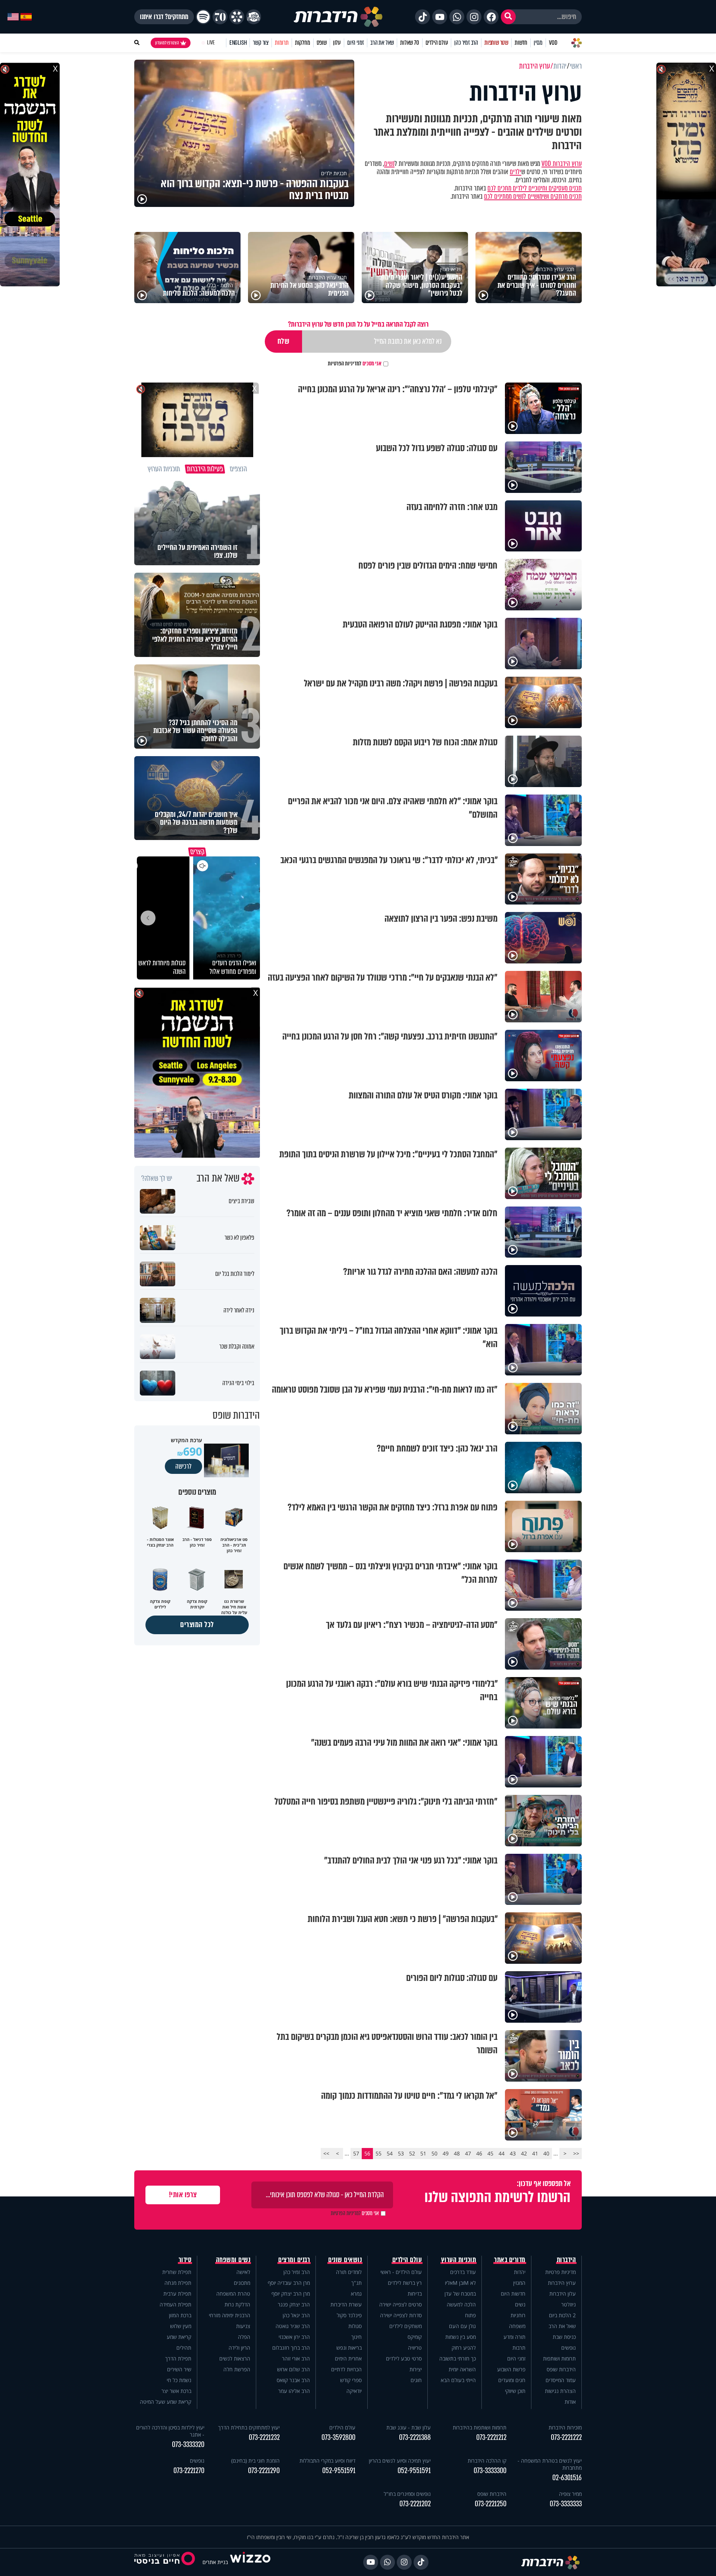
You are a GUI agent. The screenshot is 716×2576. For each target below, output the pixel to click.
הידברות (566, 2260)
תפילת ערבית (177, 2294)
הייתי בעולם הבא (458, 2380)
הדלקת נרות (237, 2304)
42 (524, 2153)
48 (457, 2153)
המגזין (519, 2283)
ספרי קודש (351, 2380)
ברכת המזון (180, 2315)
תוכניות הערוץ (459, 2260)
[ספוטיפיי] (203, 17)
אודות (570, 2402)
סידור (185, 2260)
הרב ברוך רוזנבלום (291, 2348)
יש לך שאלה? (157, 1179)
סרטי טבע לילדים (404, 2358)
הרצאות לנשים (235, 2358)
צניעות (243, 2326)
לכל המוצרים (197, 1625)
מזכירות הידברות (565, 2427)
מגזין (538, 43)
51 (423, 2153)
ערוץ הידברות (562, 2283)
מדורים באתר (510, 2260)
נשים (389, 164)
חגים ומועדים (512, 2380)
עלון (337, 43)
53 (401, 2153)
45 (490, 2153)
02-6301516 (567, 2478)
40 (546, 2153)
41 (535, 2153)
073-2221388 (415, 2437)
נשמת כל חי (179, 2380)
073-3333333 (566, 2504)
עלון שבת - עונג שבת (409, 2427)
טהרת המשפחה (233, 2294)
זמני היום (356, 43)
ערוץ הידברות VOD (562, 164)
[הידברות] (338, 17)
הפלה (244, 2337)
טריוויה (415, 2348)
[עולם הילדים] (254, 17)
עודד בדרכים (463, 2272)
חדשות (521, 43)
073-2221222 (566, 2437)
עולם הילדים (437, 43)
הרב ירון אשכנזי (294, 2337)
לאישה (243, 2272)
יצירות (416, 2369)
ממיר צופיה (570, 2494)
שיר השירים (179, 2369)
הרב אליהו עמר (294, 2391)
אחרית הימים (348, 2358)
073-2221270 (189, 2471)
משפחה (517, 2326)
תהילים (184, 2348)
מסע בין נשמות (461, 2337)
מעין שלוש (181, 2326)
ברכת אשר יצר (176, 2391)
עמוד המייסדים (561, 2380)
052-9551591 (414, 2471)
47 (468, 2153)
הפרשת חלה (237, 2369)
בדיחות (415, 2294)
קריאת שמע (179, 2337)
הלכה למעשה (461, 2304)
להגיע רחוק (464, 2348)
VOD (553, 43)
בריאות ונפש (349, 2348)
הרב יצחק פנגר (294, 2304)
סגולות (355, 2326)
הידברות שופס (561, 2369)
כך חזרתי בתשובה (458, 2358)
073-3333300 (490, 2471)
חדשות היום (513, 2294)
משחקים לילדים (406, 2326)
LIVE (211, 43)
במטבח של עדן (460, 2294)
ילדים (516, 172)
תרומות (282, 43)
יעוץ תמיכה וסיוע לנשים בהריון (400, 2461)
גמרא (356, 2294)
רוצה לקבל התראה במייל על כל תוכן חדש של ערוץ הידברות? (358, 324)
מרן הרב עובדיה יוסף (289, 2283)
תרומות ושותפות (559, 2358)
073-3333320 (188, 2445)
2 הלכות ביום (562, 2315)
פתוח (470, 2315)
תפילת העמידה (175, 2304)
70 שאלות (409, 43)
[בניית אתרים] (250, 2562)
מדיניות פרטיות (560, 2272)
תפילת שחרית (177, 2272)
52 (412, 2153)
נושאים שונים (345, 2260)
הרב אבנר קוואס (293, 2380)
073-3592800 (338, 2437)
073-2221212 (491, 2437)
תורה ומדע (514, 2337)
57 (356, 2153)
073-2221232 (264, 2437)
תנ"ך (357, 2283)
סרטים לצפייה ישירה (401, 2304)
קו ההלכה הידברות (487, 2461)
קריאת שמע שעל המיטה (166, 2402)
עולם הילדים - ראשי (401, 2272)
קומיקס (415, 2337)
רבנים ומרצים (294, 2260)
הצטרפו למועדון (167, 43)
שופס (322, 43)
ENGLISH (238, 43)
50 (434, 2153)
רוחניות (518, 2315)
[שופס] (237, 17)
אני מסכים (355, 364)
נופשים (569, 2348)
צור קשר (261, 43)
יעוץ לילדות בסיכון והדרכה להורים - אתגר (170, 2431)
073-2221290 (264, 2471)
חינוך (357, 2337)
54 (390, 2153)
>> (326, 2153)
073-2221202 (415, 2504)
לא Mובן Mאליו (460, 2283)
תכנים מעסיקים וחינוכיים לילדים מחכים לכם (535, 188)
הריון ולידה (239, 2348)
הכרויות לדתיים (346, 2369)
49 (446, 2153)
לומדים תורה (349, 2272)
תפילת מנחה (178, 2283)
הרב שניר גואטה (293, 2326)
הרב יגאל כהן (296, 2315)
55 (379, 2153)
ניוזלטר (569, 2304)
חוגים (416, 2380)
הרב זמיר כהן (466, 43)
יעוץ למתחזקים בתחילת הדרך (249, 2427)
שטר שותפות (496, 43)
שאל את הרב (382, 43)
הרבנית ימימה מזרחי (230, 2315)
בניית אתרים (215, 2562)
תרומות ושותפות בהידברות (480, 2427)
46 (479, 2153)
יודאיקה (354, 2391)
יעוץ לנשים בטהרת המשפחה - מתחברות (550, 2464)
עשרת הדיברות (346, 2304)
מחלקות (303, 43)
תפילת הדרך (178, 2358)
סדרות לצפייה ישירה (401, 2315)
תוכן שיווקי (515, 2391)
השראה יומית (462, 2369)
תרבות (519, 2348)
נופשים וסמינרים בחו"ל (407, 2494)
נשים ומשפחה (233, 2260)
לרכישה (183, 1466)
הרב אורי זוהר (296, 2358)
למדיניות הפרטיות (345, 364)
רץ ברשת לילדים (405, 2283)
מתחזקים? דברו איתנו (164, 17)
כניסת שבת (564, 2337)
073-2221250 (491, 2504)
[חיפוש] (508, 17)
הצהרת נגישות (560, 2391)
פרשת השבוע (511, 2369)
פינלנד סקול (349, 2315)
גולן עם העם (462, 2326)
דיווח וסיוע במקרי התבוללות (327, 2461)
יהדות (520, 2272)
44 (502, 2153)
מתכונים (242, 2283)
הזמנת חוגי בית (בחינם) (255, 2461)
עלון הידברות (563, 2294)
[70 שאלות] (220, 17)
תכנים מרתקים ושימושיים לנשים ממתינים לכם (533, 196)
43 (513, 2153)
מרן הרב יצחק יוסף (291, 2294)
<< (576, 2153)
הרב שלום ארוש (293, 2369)
